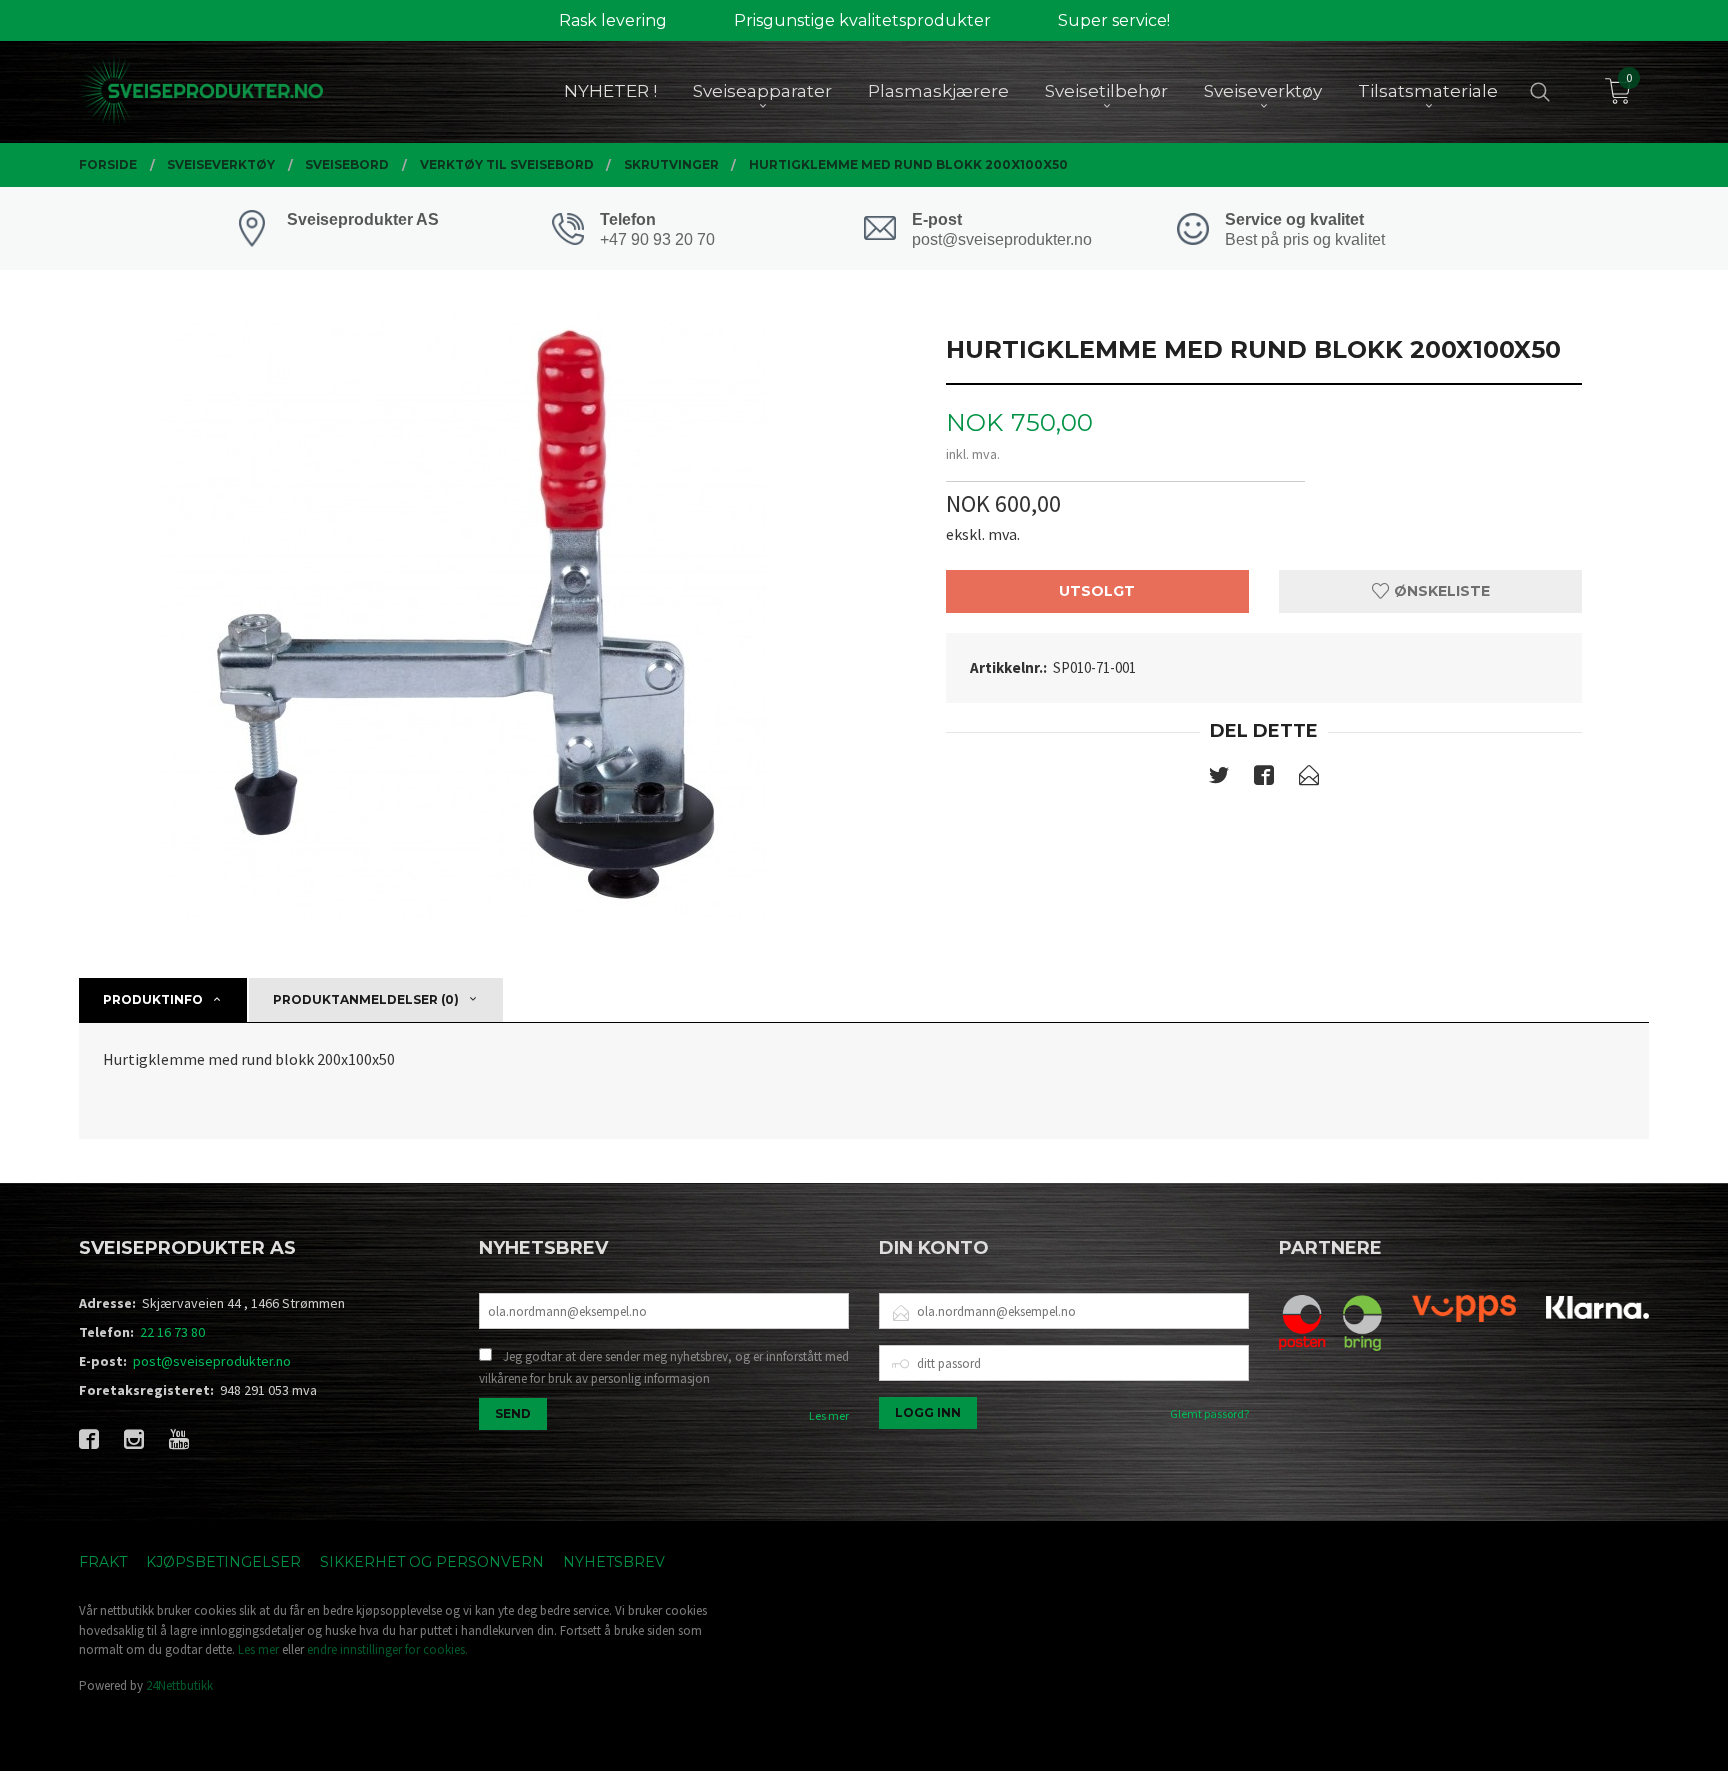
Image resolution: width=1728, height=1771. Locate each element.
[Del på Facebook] (1264, 779)
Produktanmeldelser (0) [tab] (366, 999)
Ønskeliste (1440, 591)
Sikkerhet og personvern (432, 1562)
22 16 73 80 (172, 1332)
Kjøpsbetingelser (223, 1562)
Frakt (103, 1562)
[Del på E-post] (1309, 779)
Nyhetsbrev (614, 1562)
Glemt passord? (1209, 1413)
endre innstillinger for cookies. (387, 1649)
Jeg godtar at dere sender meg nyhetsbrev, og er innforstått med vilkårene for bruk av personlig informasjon (664, 1367)
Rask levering (613, 20)
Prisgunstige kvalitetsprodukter (862, 20)
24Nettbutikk (179, 1685)
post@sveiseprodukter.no (212, 1361)
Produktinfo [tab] (153, 999)
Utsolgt (1097, 591)
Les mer (829, 1415)
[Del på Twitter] (1219, 779)
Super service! (1114, 20)
